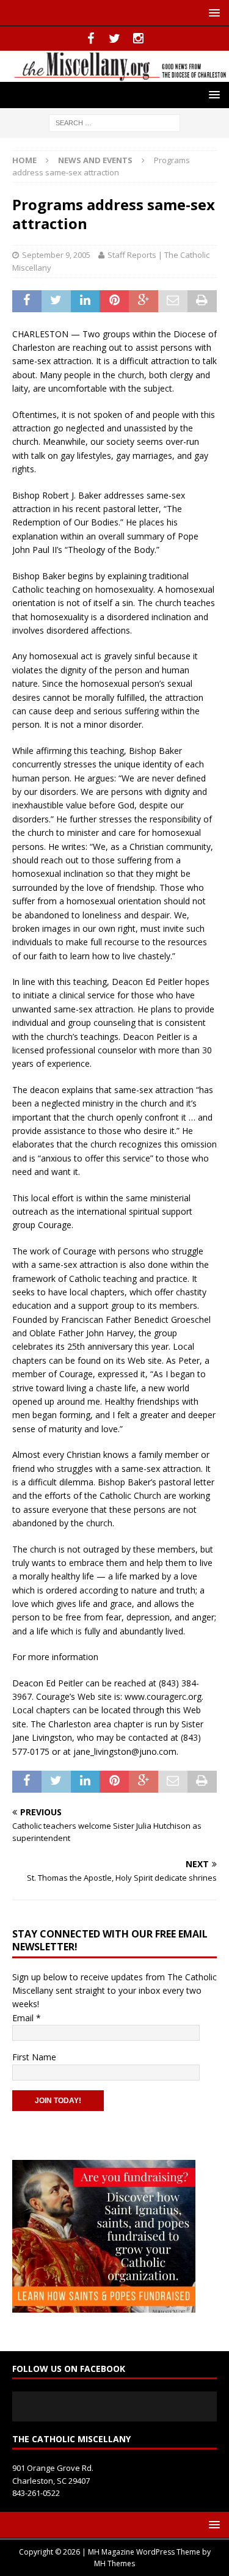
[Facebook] (91, 38)
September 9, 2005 (56, 255)
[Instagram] (138, 38)
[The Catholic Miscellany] (114, 74)
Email (27, 2018)
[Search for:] (114, 122)
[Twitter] (114, 38)
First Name (34, 2057)
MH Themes (114, 2563)
